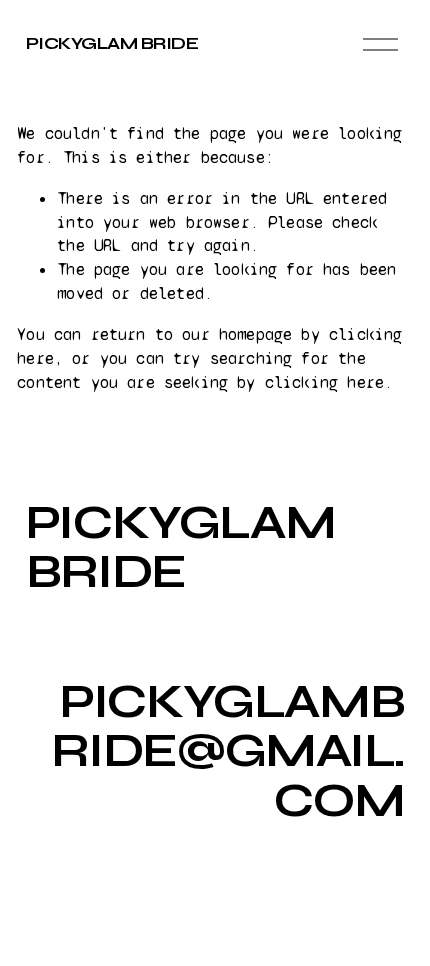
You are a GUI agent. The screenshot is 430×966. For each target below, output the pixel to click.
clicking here (324, 382)
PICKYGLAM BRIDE (112, 43)
